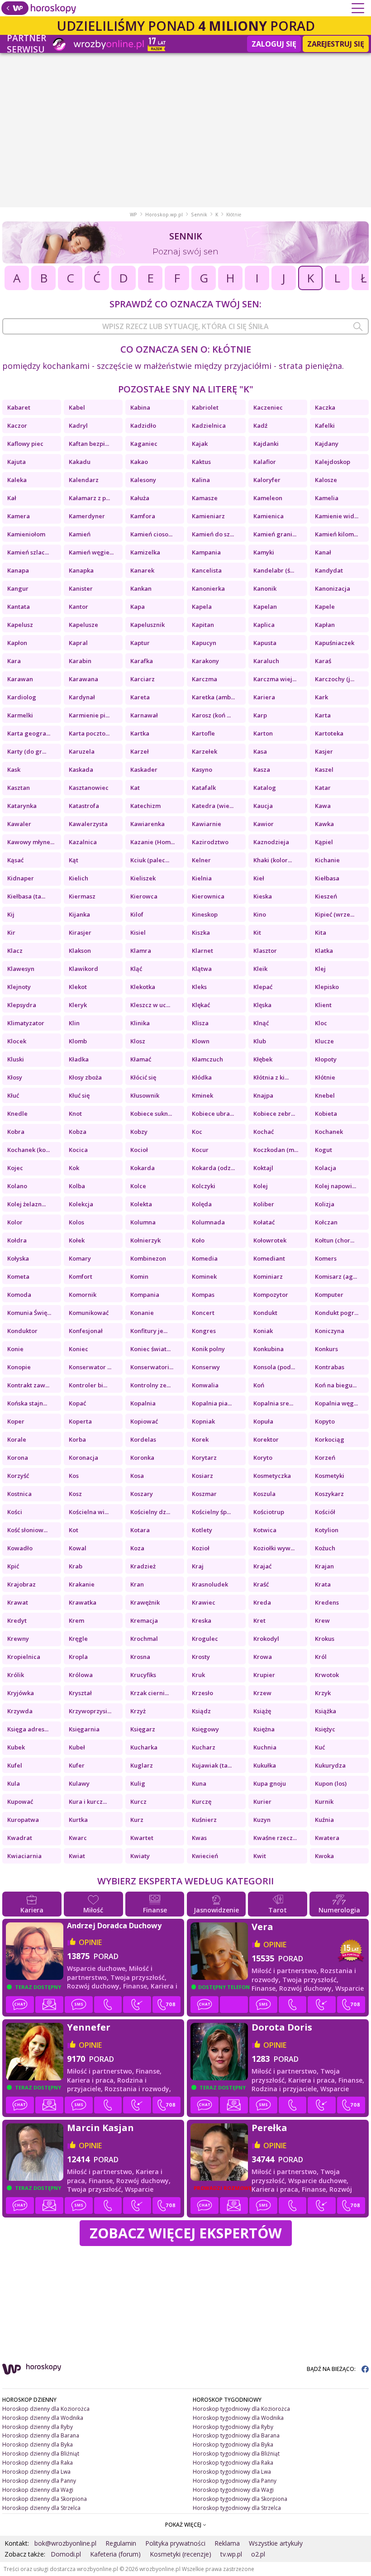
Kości (15, 1512)
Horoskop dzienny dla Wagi (38, 2490)
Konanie (142, 1313)
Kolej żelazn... (26, 1204)
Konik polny (208, 1349)
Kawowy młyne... (31, 842)
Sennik (199, 215)
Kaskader (144, 769)
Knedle (17, 1114)
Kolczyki (204, 1186)
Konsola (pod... (274, 1367)
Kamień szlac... (28, 552)
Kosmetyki (330, 1476)
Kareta (140, 697)
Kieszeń (326, 896)
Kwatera (327, 1838)
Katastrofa (84, 806)
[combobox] (185, 326)
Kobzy (139, 1132)
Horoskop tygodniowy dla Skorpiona (240, 2499)
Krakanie (82, 1584)
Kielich (78, 878)
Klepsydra (22, 1005)
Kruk (198, 1675)
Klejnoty (19, 987)
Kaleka (17, 480)
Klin (74, 1023)
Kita (321, 932)
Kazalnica (83, 842)
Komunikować (89, 1313)
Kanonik (265, 588)
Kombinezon (148, 1258)
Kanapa (18, 570)
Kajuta (17, 462)
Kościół (325, 1512)
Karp (260, 715)
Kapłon (17, 643)
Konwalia (205, 1385)
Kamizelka (145, 552)
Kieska (263, 896)
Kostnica (19, 1494)
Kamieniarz (208, 516)
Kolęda (202, 1204)
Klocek (17, 1041)
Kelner (201, 860)
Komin (139, 1276)
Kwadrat (20, 1838)
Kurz (137, 1820)
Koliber (264, 1204)
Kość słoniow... (27, 1530)
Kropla (78, 1657)
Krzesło (202, 1693)
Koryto (263, 1458)
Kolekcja (81, 1204)
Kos (74, 1476)
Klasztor (265, 951)
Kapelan (265, 607)
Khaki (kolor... (273, 860)
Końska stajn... (27, 1403)
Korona (18, 1458)
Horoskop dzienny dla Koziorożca (46, 2409)
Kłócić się (143, 1077)
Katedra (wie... (213, 806)
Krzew (262, 1693)
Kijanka (79, 914)
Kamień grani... (275, 534)
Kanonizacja (333, 588)
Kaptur (140, 643)
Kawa (323, 806)
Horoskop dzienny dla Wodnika (43, 2418)
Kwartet (142, 1838)
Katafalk (204, 788)
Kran (137, 1584)
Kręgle (78, 1639)
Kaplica (264, 625)
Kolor (15, 1222)
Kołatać (264, 1222)
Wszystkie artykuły (276, 2543)
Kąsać (15, 860)
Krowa (263, 1657)
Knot (75, 1114)
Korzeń (325, 1458)
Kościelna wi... (89, 1512)
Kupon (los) (331, 1783)
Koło (198, 1240)
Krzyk (323, 1693)
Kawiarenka (147, 824)
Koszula (264, 1494)
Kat (135, 788)
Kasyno (202, 769)
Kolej (261, 1186)
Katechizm (145, 806)
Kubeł (77, 1747)
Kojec (15, 1168)
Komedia (205, 1258)
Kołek (77, 1240)
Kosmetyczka (272, 1476)
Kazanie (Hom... (152, 842)
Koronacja (83, 1458)
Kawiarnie (207, 824)
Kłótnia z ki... (271, 1077)
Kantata (19, 607)
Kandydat (329, 570)
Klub (260, 1041)
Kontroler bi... (88, 1385)
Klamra (141, 951)
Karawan (20, 679)
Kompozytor (271, 1295)
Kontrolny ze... (150, 1385)
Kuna (200, 1783)
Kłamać (141, 1059)
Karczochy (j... (335, 679)
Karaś (323, 661)
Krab (76, 1566)
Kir (11, 932)
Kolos (76, 1222)
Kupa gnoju (270, 1783)
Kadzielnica (209, 425)
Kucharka (144, 1747)
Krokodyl (266, 1639)
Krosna (140, 1657)
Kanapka (81, 570)
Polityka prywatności (175, 2543)
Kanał (323, 552)
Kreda (262, 1602)
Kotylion (327, 1530)
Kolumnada (208, 1222)
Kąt (74, 860)
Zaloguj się (274, 44)
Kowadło (20, 1548)
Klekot (78, 987)
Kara (14, 661)
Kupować (20, 1802)
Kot (74, 1530)
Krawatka (83, 1602)
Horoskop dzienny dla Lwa (36, 2472)
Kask (14, 769)
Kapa (138, 607)
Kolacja (326, 1168)
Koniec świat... (150, 1349)
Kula (14, 1783)
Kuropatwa (23, 1820)
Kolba (77, 1186)
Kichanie (327, 860)
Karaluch (266, 661)
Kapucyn (204, 643)
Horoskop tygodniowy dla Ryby (233, 2427)
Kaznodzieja (271, 842)
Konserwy (206, 1367)
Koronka (142, 1458)
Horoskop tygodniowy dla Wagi (233, 2490)
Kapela (202, 607)
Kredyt (18, 1620)
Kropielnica (24, 1657)
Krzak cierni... (150, 1693)
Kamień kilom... (336, 534)
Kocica (78, 1150)
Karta (323, 715)
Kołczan (326, 1222)
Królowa (81, 1675)
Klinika (140, 1023)
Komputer (329, 1295)
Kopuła (263, 1421)
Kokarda (143, 1168)
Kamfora (143, 516)
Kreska (202, 1620)
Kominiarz (268, 1276)
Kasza (262, 769)
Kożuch (325, 1548)
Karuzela (82, 751)
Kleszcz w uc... (150, 1005)
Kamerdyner (87, 516)
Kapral (78, 643)
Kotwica (265, 1530)
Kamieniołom (26, 534)
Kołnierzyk (145, 1240)
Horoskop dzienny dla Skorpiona (45, 2499)
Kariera (264, 697)
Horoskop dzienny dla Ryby (38, 2427)
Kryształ (80, 1693)
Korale (17, 1439)
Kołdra (17, 1240)
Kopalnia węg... (336, 1403)
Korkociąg (330, 1439)
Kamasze (205, 498)
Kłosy (15, 1077)
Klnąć (261, 1023)
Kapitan (203, 625)
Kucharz (204, 1747)
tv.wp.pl (231, 2554)
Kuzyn (262, 1820)
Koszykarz (329, 1494)
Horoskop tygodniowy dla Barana (236, 2435)
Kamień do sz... (213, 534)
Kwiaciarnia (24, 1856)
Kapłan (325, 625)
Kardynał (82, 697)
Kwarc (78, 1838)
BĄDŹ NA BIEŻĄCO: (332, 2369)
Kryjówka (21, 1693)
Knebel (325, 1095)
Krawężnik (145, 1602)
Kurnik (324, 1802)
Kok (74, 1168)
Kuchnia (265, 1747)
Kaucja (263, 806)
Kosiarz (202, 1476)
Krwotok (327, 1675)
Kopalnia (143, 1403)
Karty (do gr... (27, 751)
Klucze (324, 1041)
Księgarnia (84, 1729)
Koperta (80, 1421)
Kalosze (326, 480)
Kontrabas (330, 1367)
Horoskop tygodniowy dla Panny (235, 2481)
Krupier (264, 1675)
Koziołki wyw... (274, 1548)
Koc (197, 1132)
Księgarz (143, 1729)
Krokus (325, 1639)
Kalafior (265, 462)
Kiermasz (82, 896)
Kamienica (269, 516)
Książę (262, 1711)
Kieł (259, 878)
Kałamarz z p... (89, 498)
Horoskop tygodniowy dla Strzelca (237, 2508)
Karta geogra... (29, 733)
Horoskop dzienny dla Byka (38, 2445)
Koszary (142, 1494)
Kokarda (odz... (213, 1168)
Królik (16, 1675)
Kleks (199, 987)
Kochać (264, 1132)
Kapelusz (20, 625)
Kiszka (201, 932)
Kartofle (203, 733)
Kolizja (325, 1204)
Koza (137, 1548)
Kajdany (327, 444)
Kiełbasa (327, 878)
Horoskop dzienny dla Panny (39, 2481)
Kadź (260, 425)
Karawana (83, 679)
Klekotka (143, 987)
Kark (321, 697)
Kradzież (143, 1566)
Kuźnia (324, 1820)
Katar (323, 788)
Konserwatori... (152, 1367)
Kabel (77, 407)
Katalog (265, 788)
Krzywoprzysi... (90, 1711)
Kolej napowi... (335, 1186)
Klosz (138, 1041)
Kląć (136, 969)
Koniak (263, 1331)
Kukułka (265, 1765)
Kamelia (327, 498)
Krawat (18, 1602)
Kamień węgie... (91, 552)
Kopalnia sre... (273, 1403)
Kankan (141, 588)
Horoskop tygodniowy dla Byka (233, 2445)
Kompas (203, 1295)
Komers (326, 1258)
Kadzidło (143, 425)
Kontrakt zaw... (28, 1385)
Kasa (260, 751)
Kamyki (264, 552)
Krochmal (144, 1639)
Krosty (201, 1657)
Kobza (78, 1132)
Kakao (139, 462)
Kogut (323, 1150)
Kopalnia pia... (212, 1403)
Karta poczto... (89, 733)
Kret (259, 1620)
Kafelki (325, 425)
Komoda (19, 1295)
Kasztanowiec (89, 788)
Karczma (205, 679)
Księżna (264, 1729)
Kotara (140, 1530)
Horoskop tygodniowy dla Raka (233, 2463)
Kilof (137, 914)
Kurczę (202, 1802)
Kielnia (202, 878)
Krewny (18, 1639)
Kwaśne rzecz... (275, 1838)
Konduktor (22, 1331)
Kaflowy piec (25, 444)
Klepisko (327, 987)
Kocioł (139, 1150)
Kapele (325, 607)
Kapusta (265, 643)
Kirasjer (80, 932)
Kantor (78, 607)
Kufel (15, 1765)
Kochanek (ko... (29, 1150)
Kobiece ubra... (213, 1114)
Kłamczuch (207, 1059)
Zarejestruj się (336, 44)
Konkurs (326, 1349)
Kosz (75, 1494)
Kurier (262, 1802)
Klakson (80, 951)
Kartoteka (329, 733)
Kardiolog (22, 697)
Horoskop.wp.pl (164, 215)
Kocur (200, 1150)
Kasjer (324, 751)
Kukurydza (330, 1765)
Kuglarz (142, 1765)
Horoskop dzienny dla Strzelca (41, 2508)
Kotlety (202, 1530)
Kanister (81, 588)
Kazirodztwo (210, 842)
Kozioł (201, 1548)
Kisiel (138, 932)
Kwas (199, 1838)
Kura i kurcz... (88, 1802)
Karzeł (140, 751)
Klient (323, 1005)
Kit (257, 932)
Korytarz (204, 1458)
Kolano (17, 1186)
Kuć (320, 1747)
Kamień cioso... (151, 534)
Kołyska (18, 1258)
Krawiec (204, 1602)
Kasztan (19, 788)
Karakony (205, 661)
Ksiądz (201, 1711)
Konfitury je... (149, 1331)
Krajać (262, 1566)
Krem (76, 1620)
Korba (77, 1439)
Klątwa (202, 969)
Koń (259, 1385)
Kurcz (138, 1802)
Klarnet (202, 951)
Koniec (78, 1349)
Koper (16, 1421)
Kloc (321, 1023)
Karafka (142, 661)
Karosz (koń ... (211, 715)
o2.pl (258, 2554)
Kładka (79, 1059)
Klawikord (83, 969)
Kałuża (140, 498)
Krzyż (138, 1711)
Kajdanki (266, 444)
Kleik (260, 969)
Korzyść (18, 1476)
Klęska (262, 1005)
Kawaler (19, 824)
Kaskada (81, 769)
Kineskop (205, 914)
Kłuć (13, 1095)
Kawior (264, 824)
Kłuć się (79, 1095)
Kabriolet (205, 407)
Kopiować (144, 1421)
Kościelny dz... (150, 1512)
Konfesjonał (86, 1331)
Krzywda (20, 1711)
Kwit (260, 1856)
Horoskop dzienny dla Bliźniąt (41, 2454)
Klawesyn (21, 969)
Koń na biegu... (336, 1385)
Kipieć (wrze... (335, 914)
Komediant (269, 1258)
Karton (263, 733)
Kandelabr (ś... (274, 570)
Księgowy (205, 1729)
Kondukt (265, 1313)
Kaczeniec (268, 407)
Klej (320, 969)
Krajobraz (21, 1584)
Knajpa (263, 1095)
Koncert (203, 1313)
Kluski (16, 1059)
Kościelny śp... (211, 1512)
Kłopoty (326, 1059)
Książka (326, 1711)
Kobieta (326, 1114)
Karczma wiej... (275, 679)
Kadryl (78, 425)
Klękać (201, 1005)
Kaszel (324, 769)
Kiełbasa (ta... (26, 896)
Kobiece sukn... (151, 1114)
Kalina (201, 480)
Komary (80, 1258)
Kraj (198, 1566)
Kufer (77, 1765)
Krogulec (205, 1639)
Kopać (77, 1403)
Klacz (15, 951)
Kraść (261, 1584)
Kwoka (324, 1856)
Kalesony (143, 480)
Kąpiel (324, 842)
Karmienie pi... (89, 715)
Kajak (200, 444)
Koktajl (263, 1168)
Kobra (16, 1132)
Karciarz (143, 679)
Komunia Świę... (29, 1313)
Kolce (138, 1186)
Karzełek (205, 751)
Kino (260, 914)
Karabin (80, 661)
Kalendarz (84, 480)
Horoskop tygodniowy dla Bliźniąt (236, 2454)
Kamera (19, 516)
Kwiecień (205, 1856)
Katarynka (22, 806)
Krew (322, 1620)
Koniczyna (330, 1331)
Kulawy (79, 1783)
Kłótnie (325, 1077)
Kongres (204, 1331)
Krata (323, 1584)
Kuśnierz (204, 1820)
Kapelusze (83, 625)
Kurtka (78, 1820)
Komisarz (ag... (336, 1276)
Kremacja (144, 1620)
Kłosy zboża (85, 1077)
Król (321, 1657)
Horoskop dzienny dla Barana (41, 2435)
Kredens (327, 1602)
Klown (201, 1041)
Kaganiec (144, 444)
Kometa (18, 1276)
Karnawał (144, 715)
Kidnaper (21, 878)
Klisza (200, 1023)
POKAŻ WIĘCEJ (184, 2525)
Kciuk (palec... (150, 860)
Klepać (263, 987)
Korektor (266, 1439)
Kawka (324, 824)
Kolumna (143, 1222)
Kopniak (203, 1421)
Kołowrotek (270, 1240)
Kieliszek (143, 878)
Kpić (13, 1566)
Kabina (140, 407)
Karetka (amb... (213, 697)
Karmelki (20, 715)
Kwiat (77, 1856)
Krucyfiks (143, 1675)
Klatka (324, 951)
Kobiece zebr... (274, 1114)
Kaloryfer (267, 480)
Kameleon (268, 498)
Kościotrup (269, 1512)
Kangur (18, 588)
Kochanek (329, 1132)
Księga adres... (28, 1729)
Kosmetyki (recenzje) (181, 2554)
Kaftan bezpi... (89, 444)
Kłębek (263, 1059)
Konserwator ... (90, 1367)
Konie (15, 1349)
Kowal (78, 1548)
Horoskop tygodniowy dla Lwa (232, 2472)
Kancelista (207, 570)
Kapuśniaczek (335, 643)
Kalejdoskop (333, 462)
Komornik (83, 1295)
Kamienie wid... (337, 516)
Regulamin (121, 2543)
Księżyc (325, 1729)
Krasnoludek (210, 1584)
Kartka (140, 733)
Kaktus (201, 462)
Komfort (81, 1276)
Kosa (137, 1476)
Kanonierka (208, 588)
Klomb (78, 1041)
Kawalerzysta (88, 824)
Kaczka (325, 407)
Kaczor (17, 425)
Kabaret (19, 407)
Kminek (202, 1095)
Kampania (206, 552)
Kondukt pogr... (337, 1313)
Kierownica (208, 896)
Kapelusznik (147, 625)
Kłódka (202, 1077)
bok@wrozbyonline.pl (65, 2543)
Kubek (16, 1747)
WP (133, 215)
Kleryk (78, 1005)
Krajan (324, 1566)
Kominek (204, 1276)
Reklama (227, 2543)
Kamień (80, 534)
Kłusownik (145, 1095)
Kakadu (80, 462)
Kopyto (325, 1421)
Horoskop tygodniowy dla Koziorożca (241, 2409)
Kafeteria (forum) (115, 2554)
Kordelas (143, 1439)
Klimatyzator (26, 1023)
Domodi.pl (66, 2554)
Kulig (138, 1783)
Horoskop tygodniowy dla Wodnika (238, 2418)
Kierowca (144, 896)
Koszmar (204, 1494)
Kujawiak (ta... (212, 1765)
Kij (11, 914)
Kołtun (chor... (335, 1240)
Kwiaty (140, 1856)
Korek (200, 1439)
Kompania (145, 1295)
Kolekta (141, 1204)
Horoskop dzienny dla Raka (38, 2463)
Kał (12, 498)
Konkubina (269, 1349)
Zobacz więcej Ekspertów (186, 2233)
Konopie (19, 1367)
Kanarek (142, 570)
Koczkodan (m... (276, 1150)
